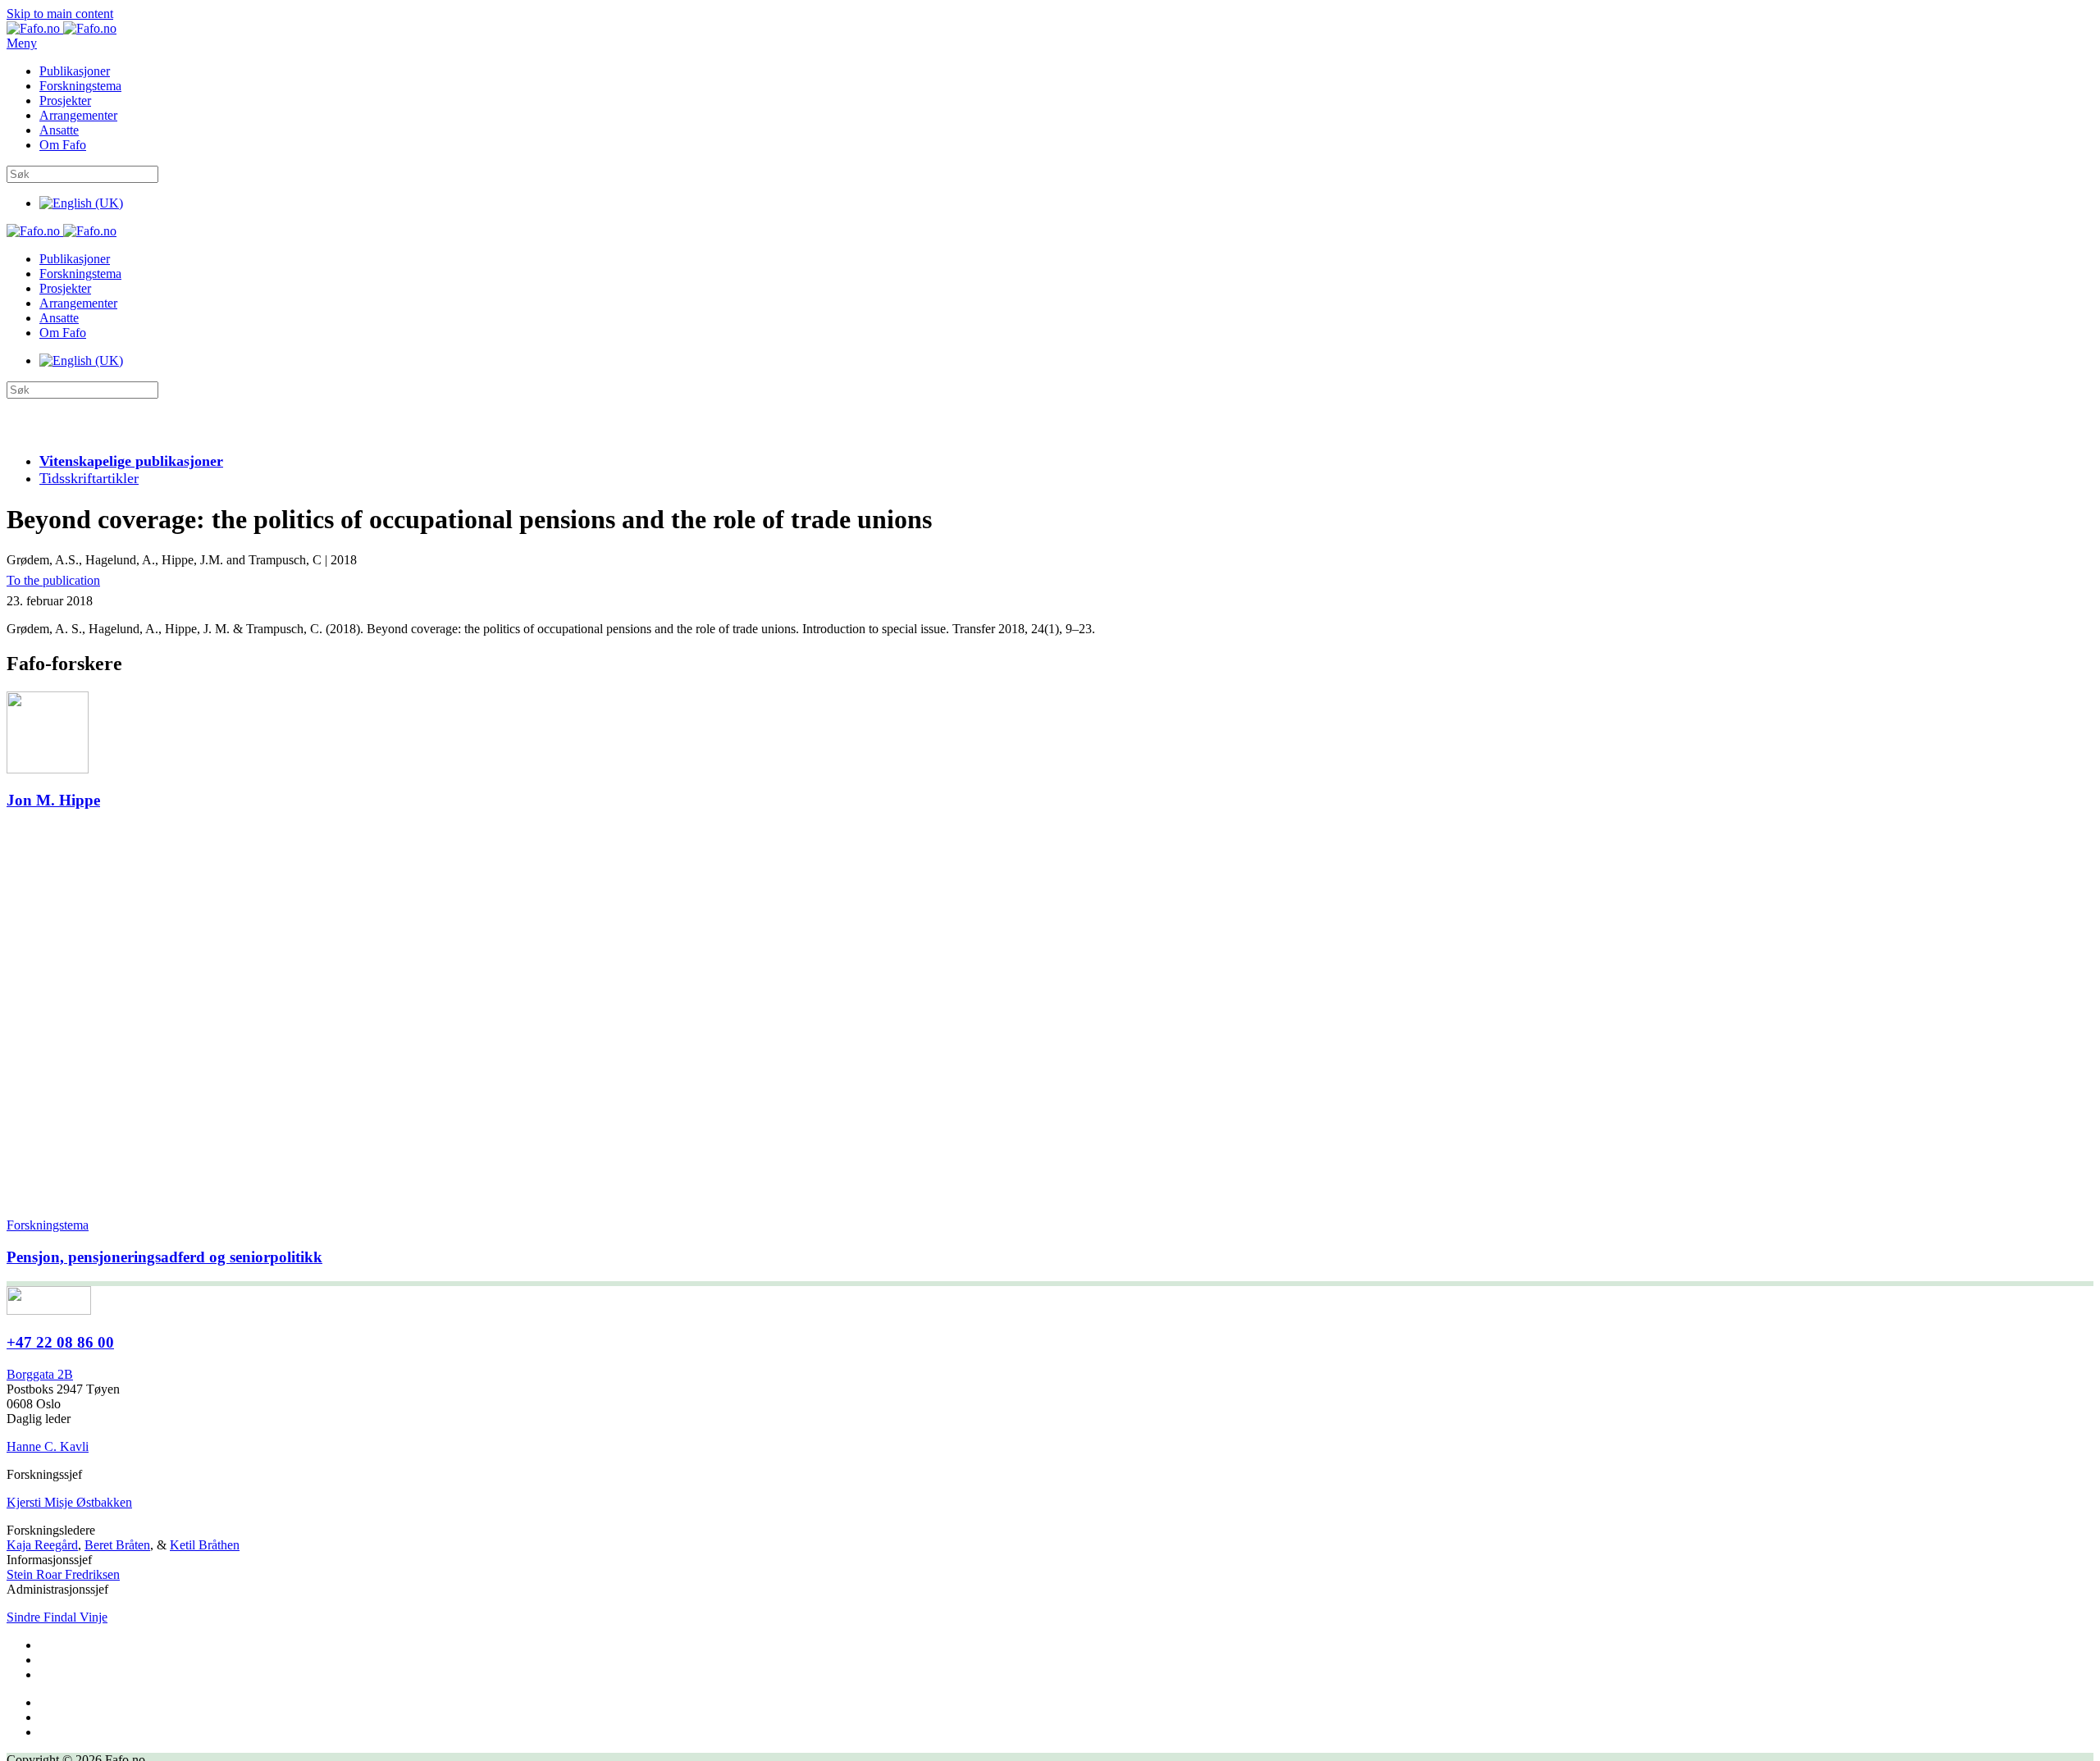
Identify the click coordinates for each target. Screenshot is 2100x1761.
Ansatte (59, 130)
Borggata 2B (40, 1374)
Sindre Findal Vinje (57, 1617)
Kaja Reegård (42, 1545)
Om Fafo (63, 145)
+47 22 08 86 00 (60, 1342)
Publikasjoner (75, 71)
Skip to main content (60, 14)
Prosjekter (65, 100)
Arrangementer (78, 115)
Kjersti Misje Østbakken (69, 1502)
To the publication (53, 580)
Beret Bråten (117, 1545)
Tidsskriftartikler (89, 478)
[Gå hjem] (62, 28)
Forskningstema (80, 86)
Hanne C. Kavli (48, 1446)
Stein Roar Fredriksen (63, 1574)
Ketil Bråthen (205, 1545)
